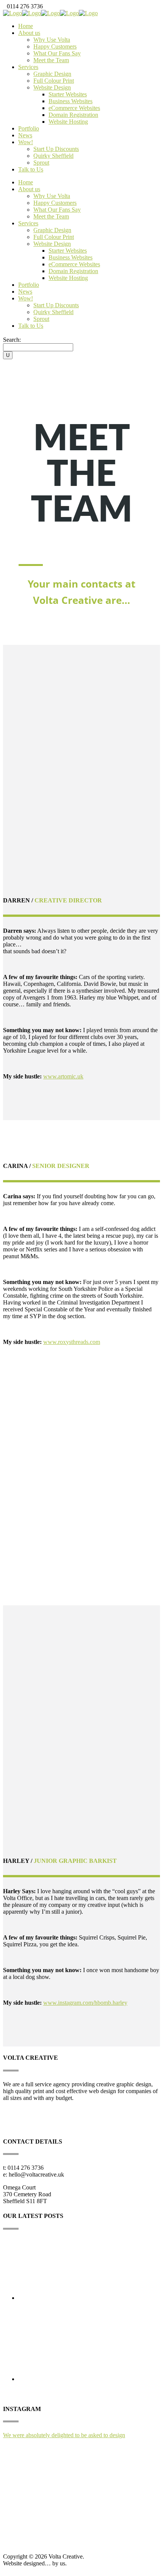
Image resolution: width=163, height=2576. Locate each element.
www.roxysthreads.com (72, 1342)
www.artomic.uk (63, 1076)
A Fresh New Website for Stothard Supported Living (86, 2394)
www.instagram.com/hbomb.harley (85, 2003)
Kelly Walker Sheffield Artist (55, 2313)
